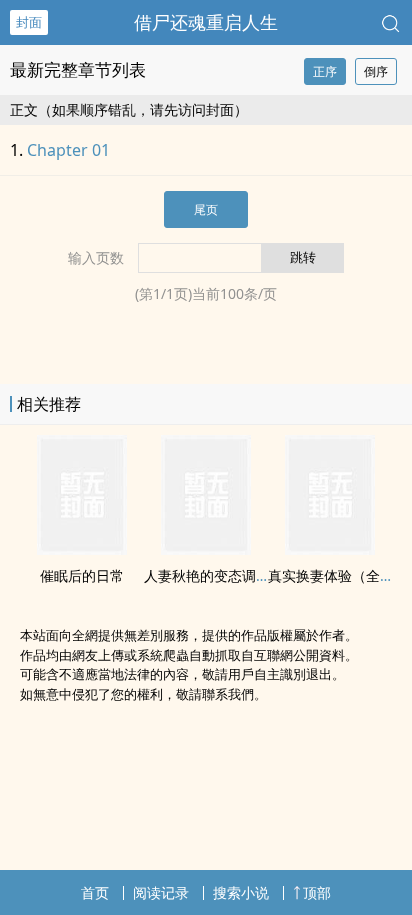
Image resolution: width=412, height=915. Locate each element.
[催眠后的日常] (82, 549)
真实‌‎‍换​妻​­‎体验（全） (331, 575)
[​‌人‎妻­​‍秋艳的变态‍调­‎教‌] (206, 549)
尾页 (206, 209)
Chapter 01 (68, 150)
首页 (95, 892)
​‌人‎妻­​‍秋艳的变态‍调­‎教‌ (207, 575)
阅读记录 (161, 892)
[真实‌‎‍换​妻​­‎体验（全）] (330, 549)
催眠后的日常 (82, 575)
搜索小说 (241, 892)
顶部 (317, 892)
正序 (325, 71)
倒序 (376, 71)
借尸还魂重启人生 (206, 22)
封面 (29, 22)
